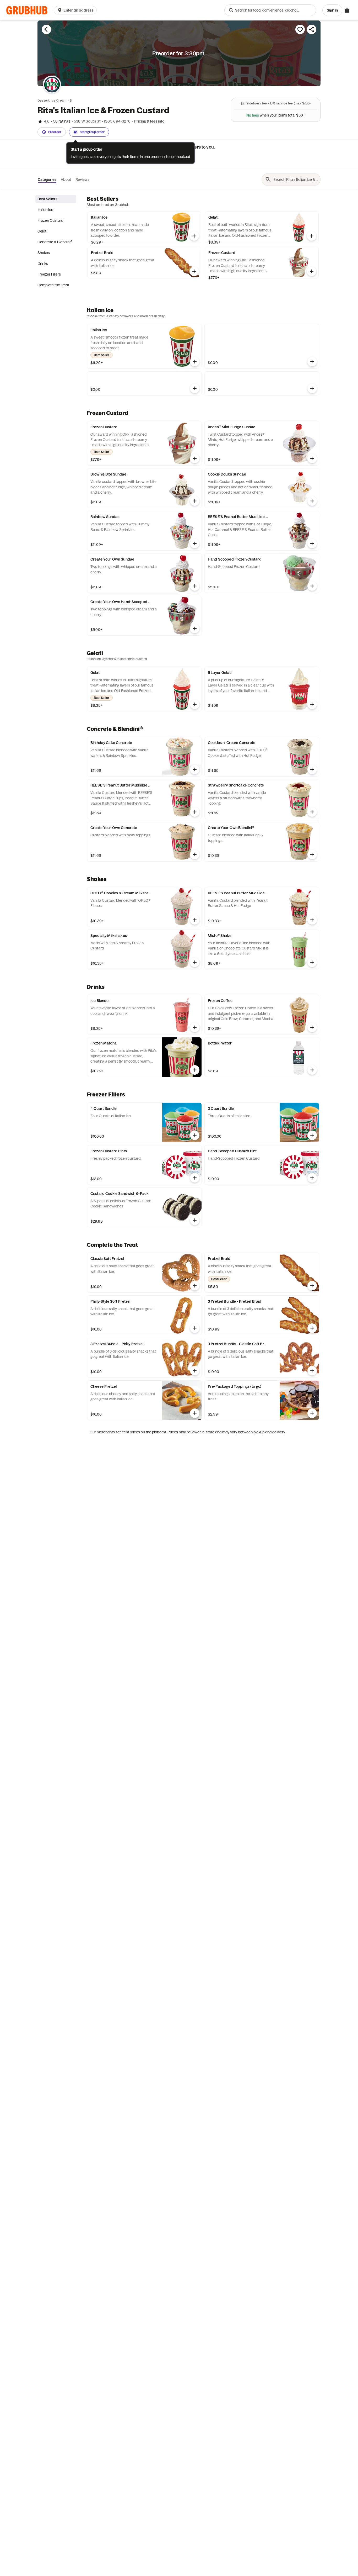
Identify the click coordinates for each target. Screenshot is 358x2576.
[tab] (56, 199)
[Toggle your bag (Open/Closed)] (347, 10)
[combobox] (270, 10)
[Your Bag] (347, 10)
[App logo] (27, 10)
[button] (76, 10)
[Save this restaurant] (300, 29)
